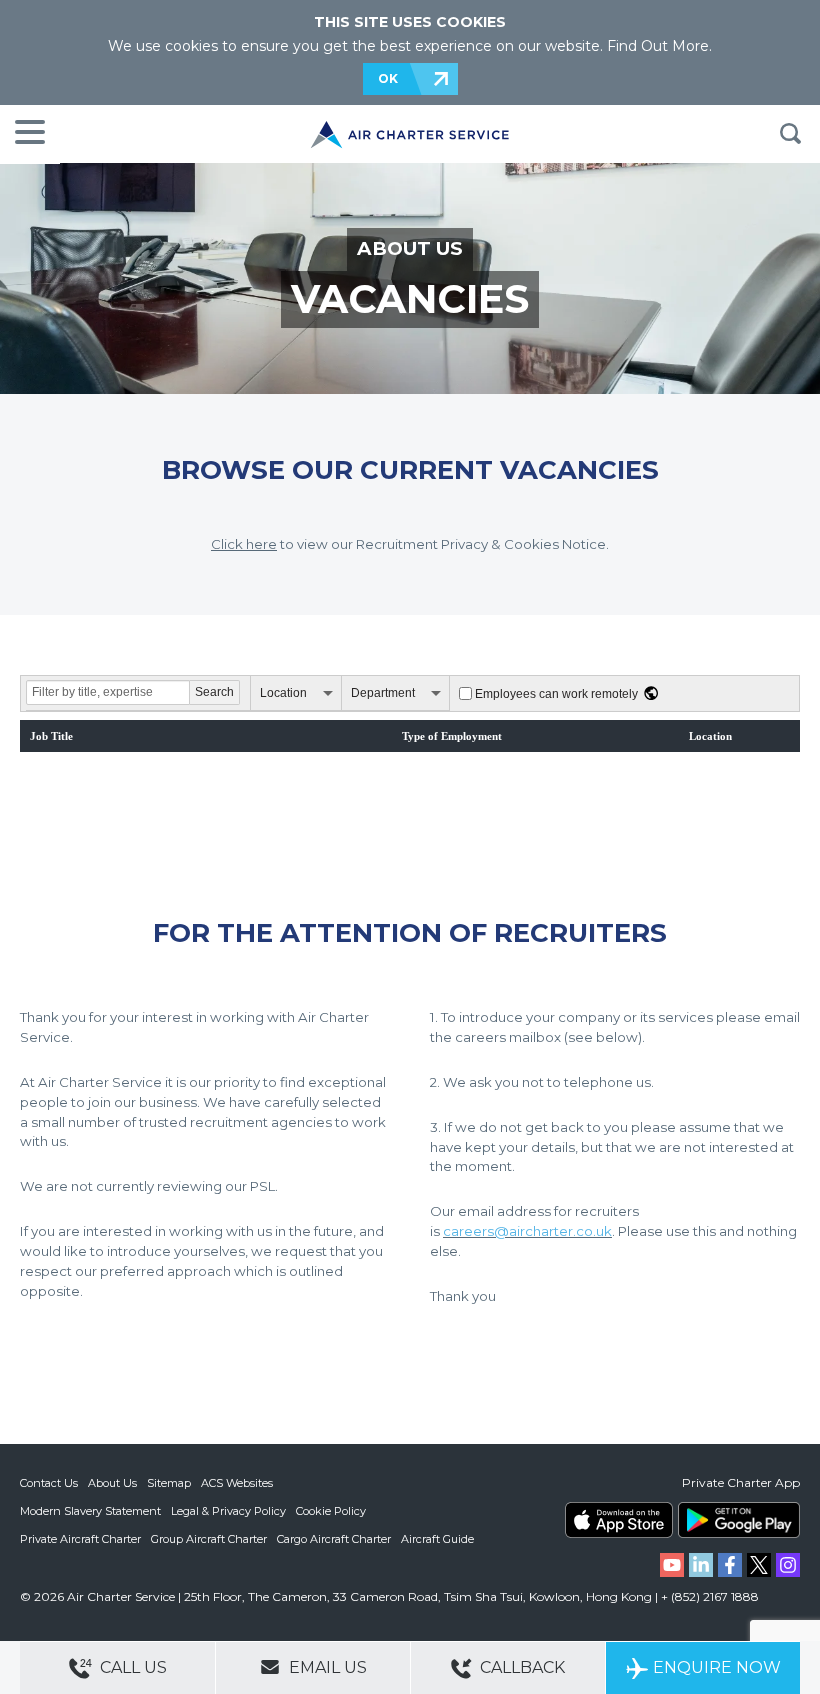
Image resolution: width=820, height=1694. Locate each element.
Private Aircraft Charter (80, 1539)
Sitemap (169, 1483)
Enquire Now (717, 1667)
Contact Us (49, 1483)
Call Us (131, 1667)
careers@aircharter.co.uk (527, 1231)
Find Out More (658, 46)
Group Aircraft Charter (209, 1539)
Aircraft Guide (437, 1539)
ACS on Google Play (739, 1520)
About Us (112, 1483)
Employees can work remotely (556, 694)
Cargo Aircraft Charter (334, 1539)
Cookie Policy (331, 1511)
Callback (520, 1667)
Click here (244, 544)
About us (410, 248)
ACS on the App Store (619, 1520)
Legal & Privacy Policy (228, 1511)
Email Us (326, 1667)
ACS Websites (237, 1483)
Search (790, 134)
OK (388, 78)
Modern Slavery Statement (90, 1511)
